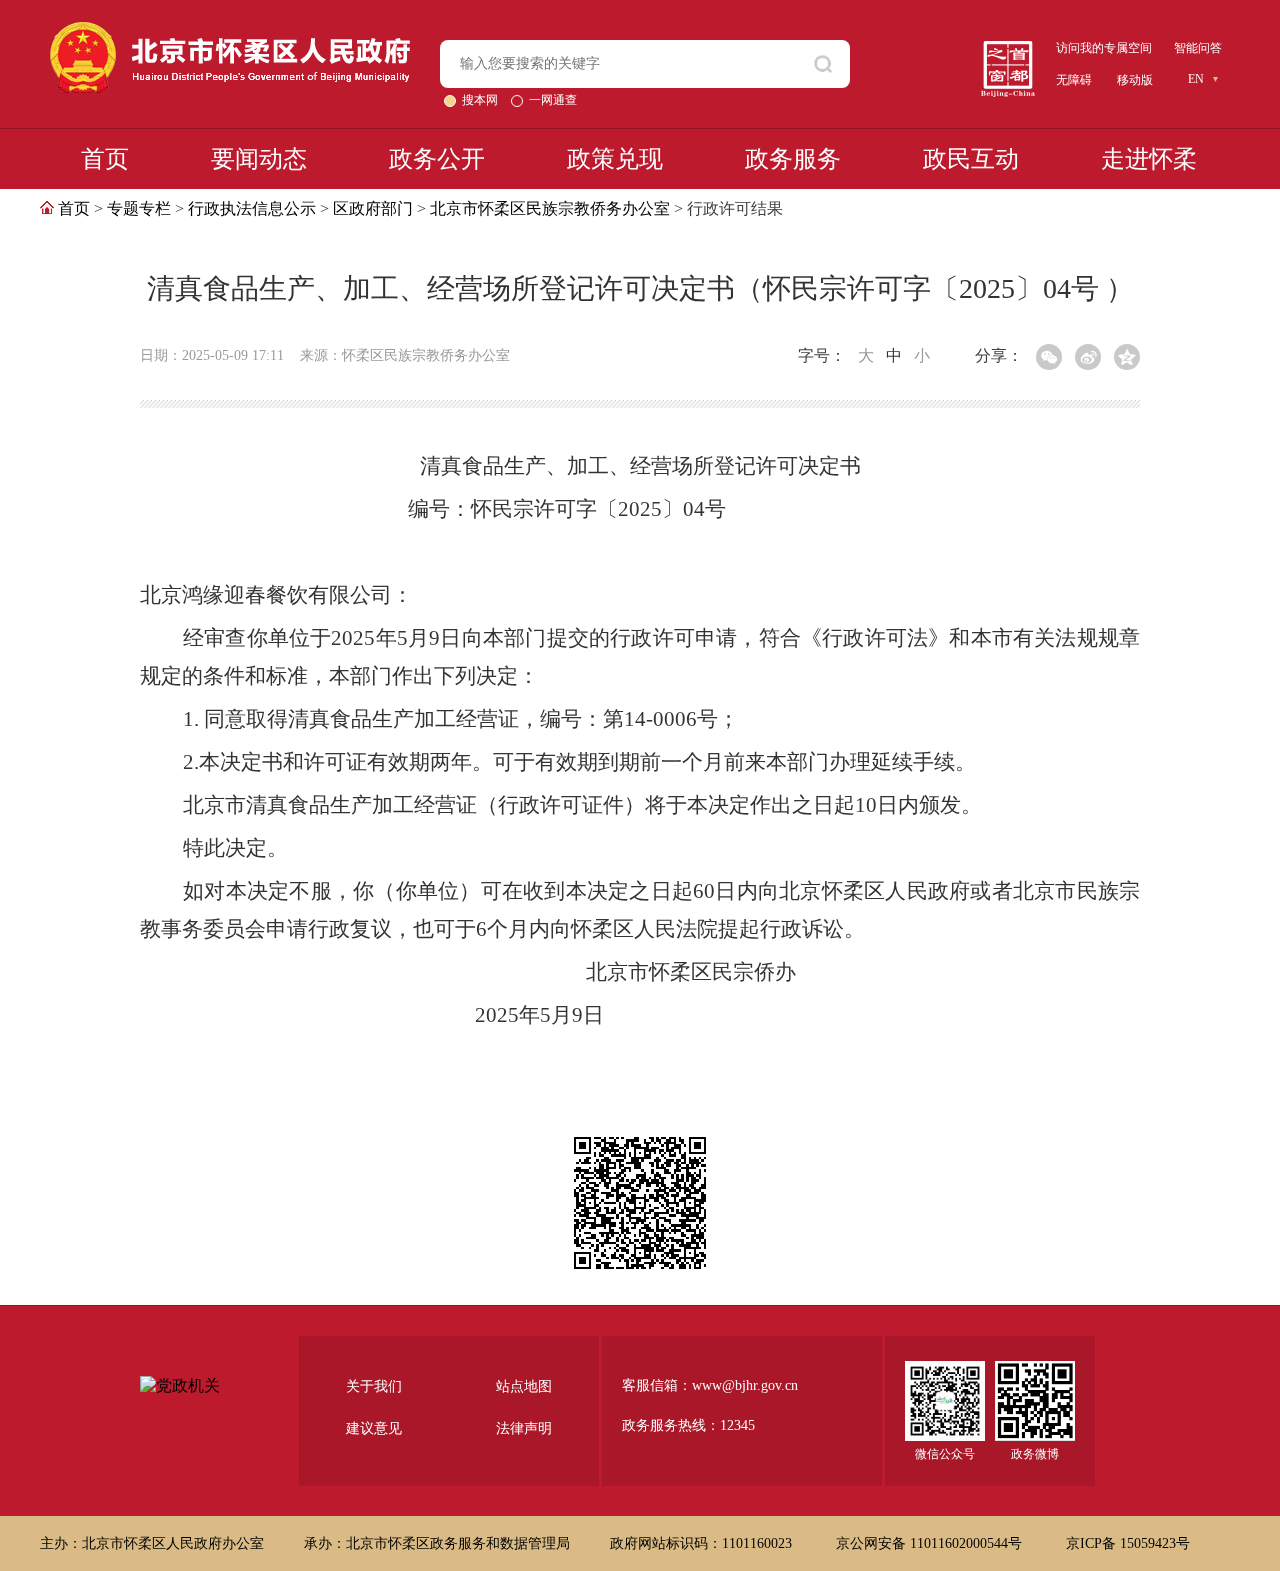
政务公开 (437, 159)
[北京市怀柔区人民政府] (230, 30)
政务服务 (793, 159)
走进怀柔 (1149, 159)
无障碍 (1074, 80)
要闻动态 (259, 159)
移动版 (1135, 80)
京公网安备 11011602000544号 (931, 1543)
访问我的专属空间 (1104, 48)
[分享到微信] (1049, 357)
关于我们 (374, 1386)
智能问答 (1198, 48)
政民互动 (971, 159)
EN (1196, 79)
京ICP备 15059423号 (1128, 1543)
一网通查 (553, 100)
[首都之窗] (1008, 48)
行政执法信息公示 (252, 208)
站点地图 (524, 1386)
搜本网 (481, 100)
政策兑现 (615, 159)
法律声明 (524, 1428)
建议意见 (374, 1428)
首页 (105, 159)
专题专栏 (139, 208)
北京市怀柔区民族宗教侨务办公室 (550, 208)
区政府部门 (373, 208)
